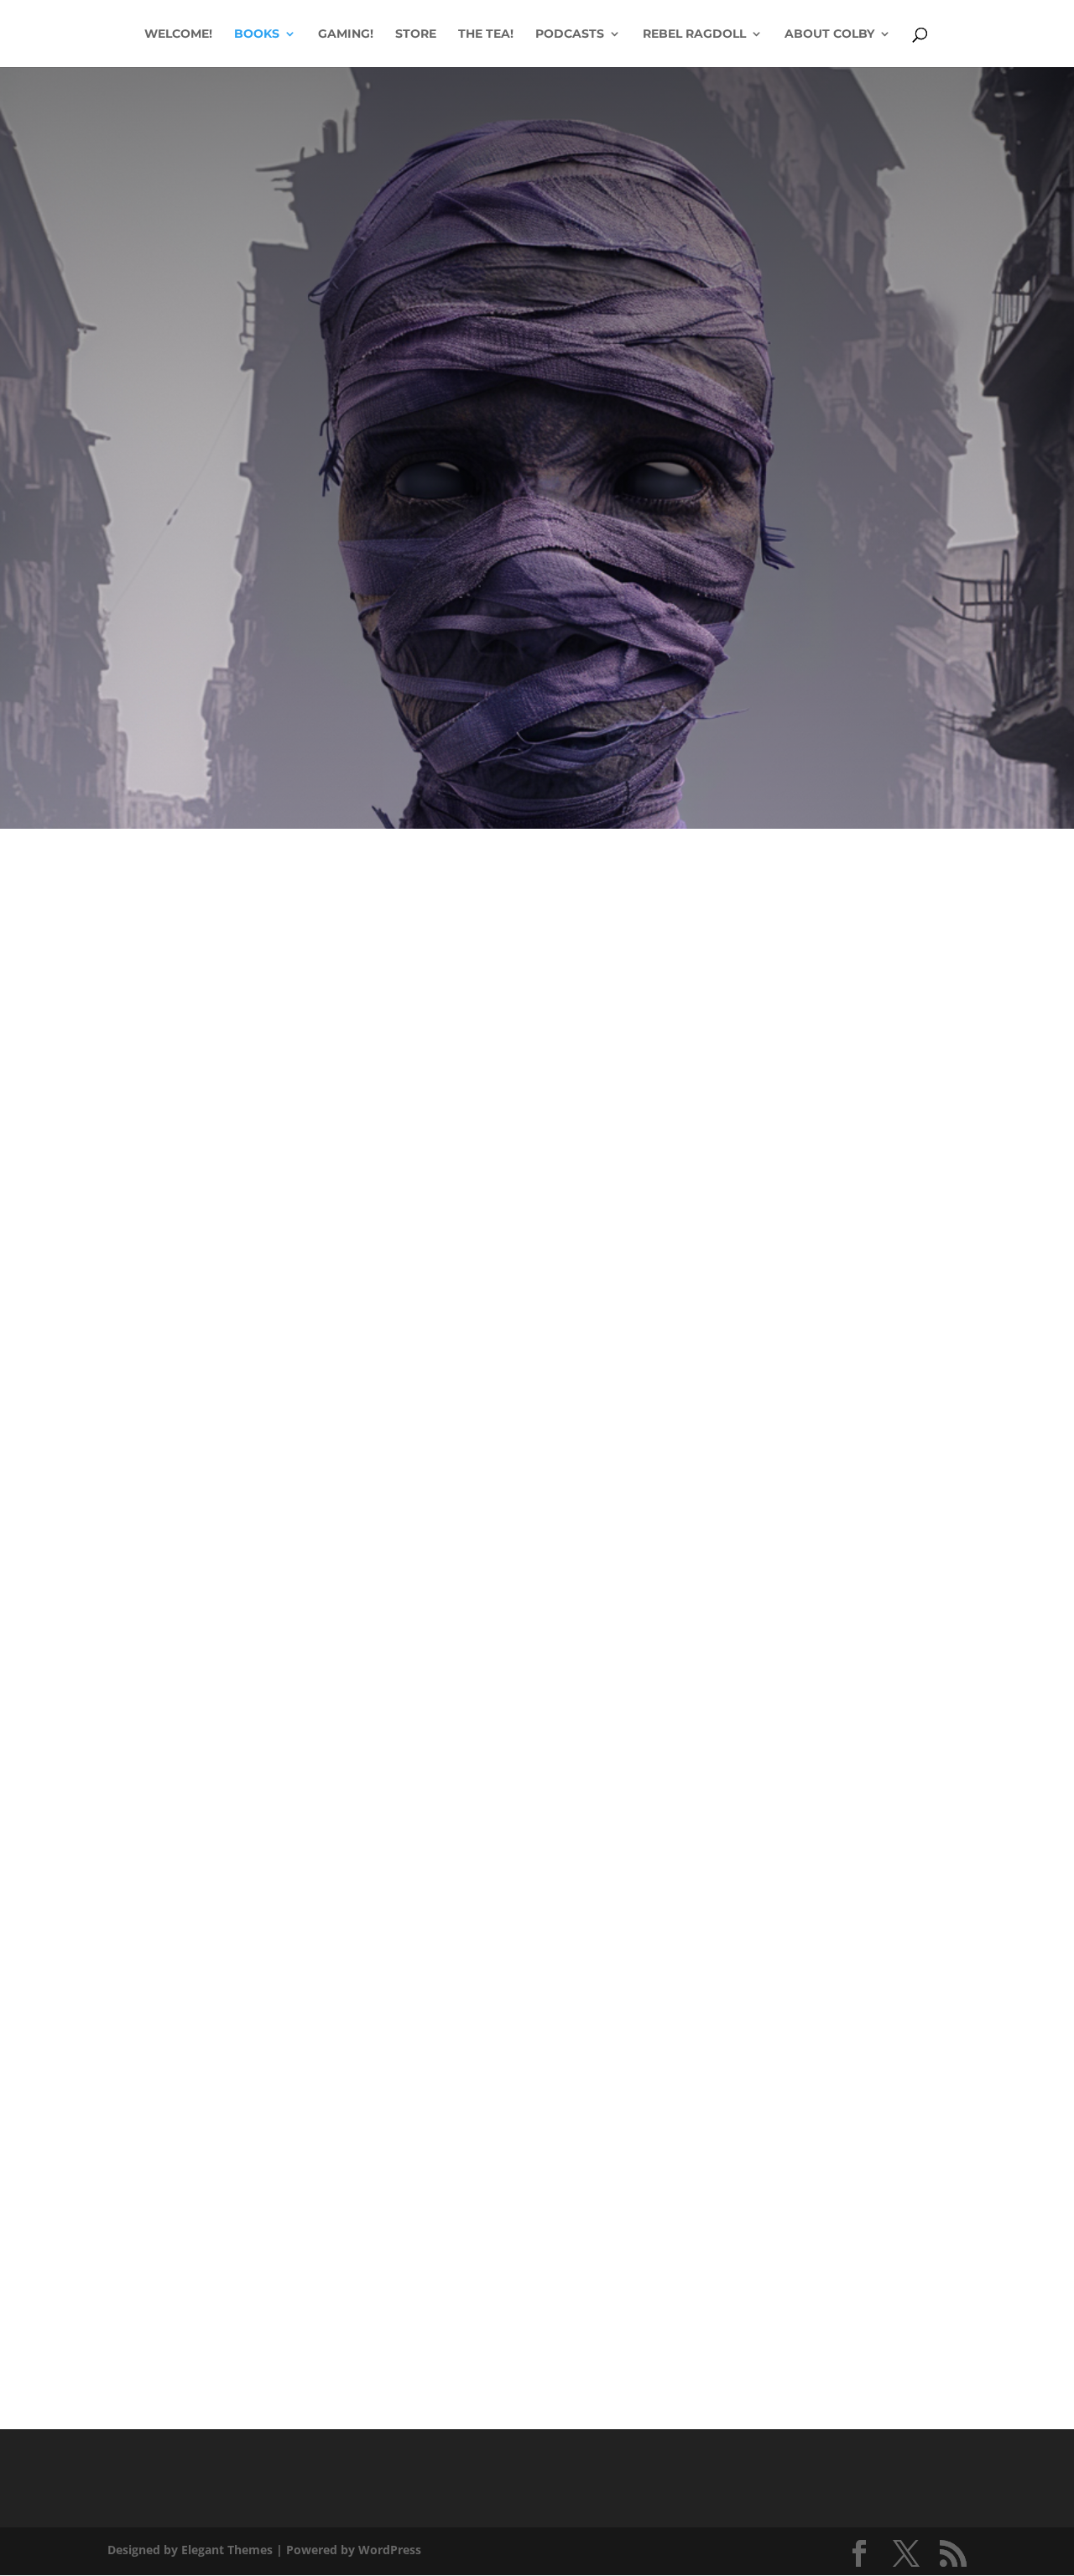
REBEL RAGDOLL (694, 34)
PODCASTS (570, 34)
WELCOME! (178, 34)
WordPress (390, 2550)
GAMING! (346, 34)
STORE (416, 34)
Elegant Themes (227, 2550)
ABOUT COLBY (829, 34)
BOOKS (257, 34)
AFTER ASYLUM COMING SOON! (537, 559)
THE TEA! (486, 34)
